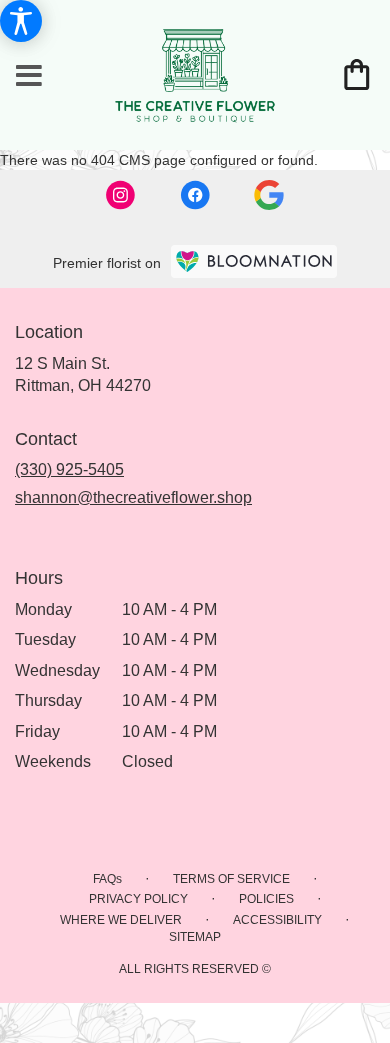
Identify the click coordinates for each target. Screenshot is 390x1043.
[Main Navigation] (29, 77)
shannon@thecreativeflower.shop (133, 497)
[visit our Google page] (269, 194)
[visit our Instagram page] (123, 194)
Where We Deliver (121, 920)
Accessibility (277, 920)
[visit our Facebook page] (197, 194)
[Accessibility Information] (21, 21)
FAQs (107, 879)
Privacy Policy (138, 899)
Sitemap (195, 937)
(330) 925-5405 (69, 469)
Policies (266, 899)
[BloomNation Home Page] (254, 261)
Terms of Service (231, 879)
